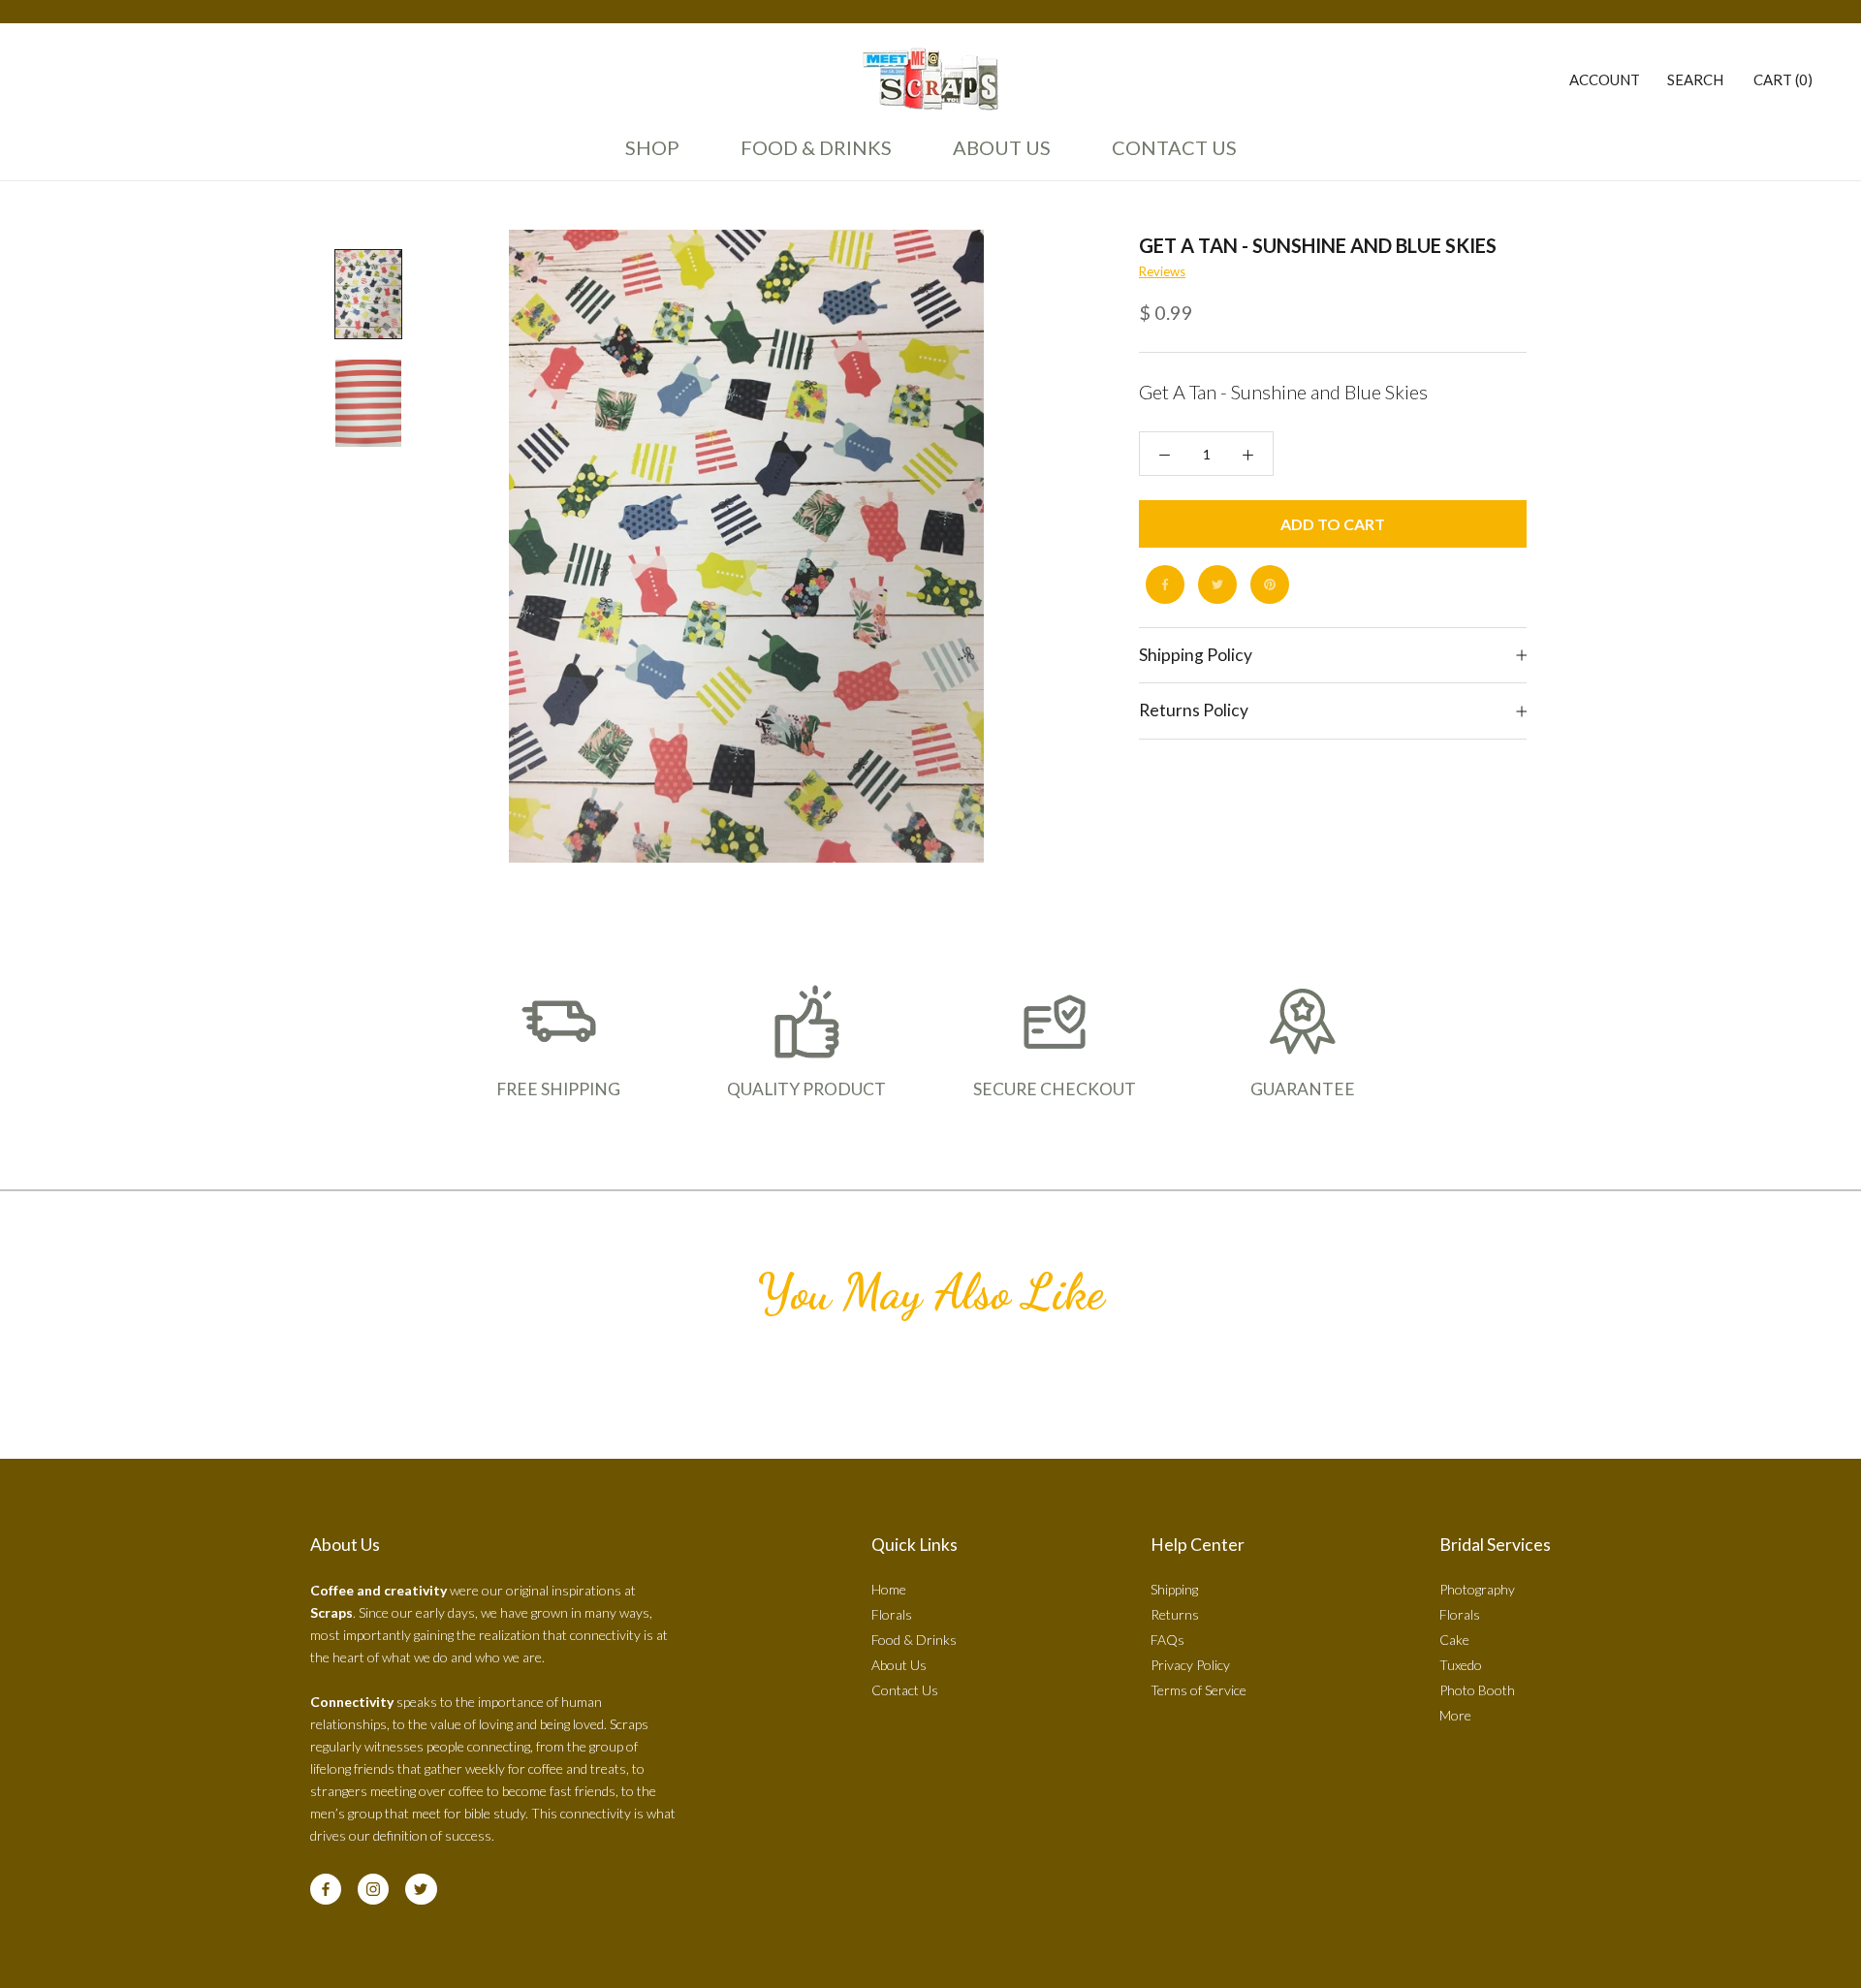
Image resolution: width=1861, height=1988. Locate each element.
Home (889, 1589)
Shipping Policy (1196, 655)
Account (1605, 79)
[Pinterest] (1270, 584)
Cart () (1783, 79)
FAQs (1167, 1640)
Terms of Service (1199, 1690)
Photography (1477, 1589)
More (1455, 1715)
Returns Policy (1194, 711)
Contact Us (1169, 156)
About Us (996, 156)
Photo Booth (1477, 1690)
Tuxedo (1461, 1665)
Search (1695, 79)
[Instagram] (373, 1889)
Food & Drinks (816, 147)
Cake (1454, 1640)
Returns (1175, 1614)
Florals (892, 1614)
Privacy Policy (1190, 1665)
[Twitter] (1217, 584)
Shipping (1174, 1589)
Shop (652, 147)
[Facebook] (1165, 584)
